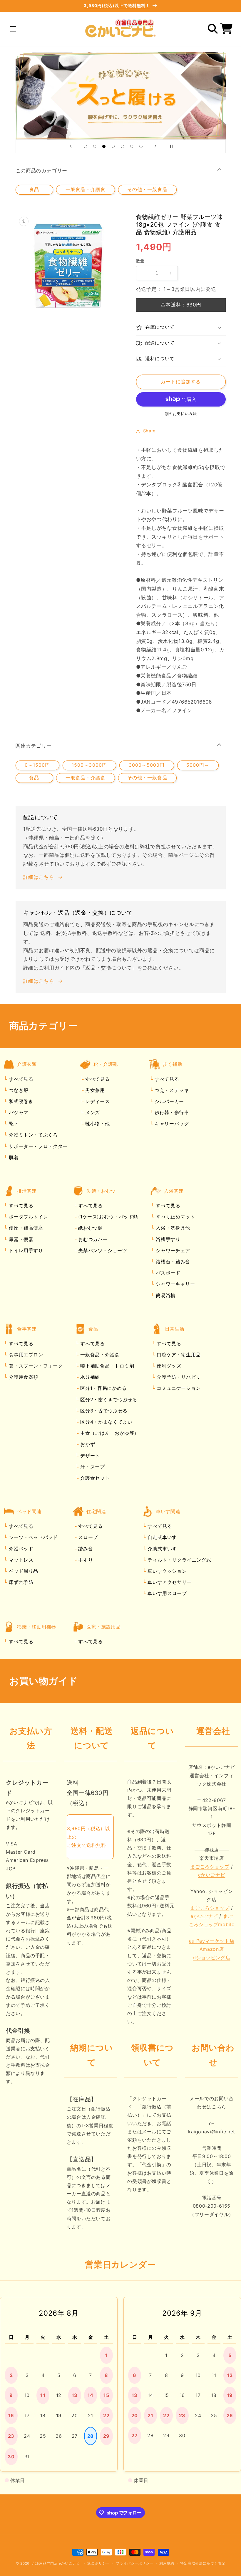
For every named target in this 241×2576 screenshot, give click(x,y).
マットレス (20, 1560)
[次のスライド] (156, 146)
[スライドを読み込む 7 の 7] (141, 146)
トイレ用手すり (25, 1250)
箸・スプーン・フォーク (35, 1366)
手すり (85, 1560)
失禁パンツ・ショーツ (102, 1250)
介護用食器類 (23, 1377)
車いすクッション (166, 1571)
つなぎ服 (18, 1090)
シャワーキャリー (175, 1284)
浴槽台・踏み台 (172, 1262)
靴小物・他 (97, 1124)
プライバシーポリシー (134, 2563)
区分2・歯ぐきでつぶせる (108, 1400)
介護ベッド (20, 1549)
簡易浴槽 (165, 1295)
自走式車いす (161, 1537)
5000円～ (198, 765)
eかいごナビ (212, 1875)
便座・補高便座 (25, 1228)
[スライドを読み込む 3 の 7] (104, 146)
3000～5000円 (147, 765)
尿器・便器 (20, 1239)
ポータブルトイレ (28, 1217)
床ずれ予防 (20, 1582)
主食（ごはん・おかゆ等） (109, 1433)
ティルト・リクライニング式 (179, 1560)
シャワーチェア (172, 1250)
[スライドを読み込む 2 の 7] (95, 146)
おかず (87, 1444)
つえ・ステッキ (171, 1090)
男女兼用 (94, 1090)
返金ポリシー (98, 2563)
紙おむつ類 (90, 1228)
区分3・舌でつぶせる (103, 1411)
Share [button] (149, 431)
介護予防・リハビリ (178, 1377)
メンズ (92, 1112)
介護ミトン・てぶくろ (33, 1135)
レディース (97, 1101)
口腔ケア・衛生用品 (178, 1355)
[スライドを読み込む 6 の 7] (132, 146)
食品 (34, 189)
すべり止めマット (175, 1217)
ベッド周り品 (23, 1571)
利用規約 (167, 2563)
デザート (89, 1456)
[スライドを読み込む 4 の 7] (113, 146)
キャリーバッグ (171, 1124)
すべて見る (21, 1079)
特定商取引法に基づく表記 (203, 2563)
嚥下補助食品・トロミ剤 (107, 1366)
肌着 (13, 1157)
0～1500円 (37, 765)
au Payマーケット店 (212, 1941)
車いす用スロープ (166, 1593)
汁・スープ (92, 1467)
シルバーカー (168, 1101)
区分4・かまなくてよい (106, 1422)
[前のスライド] (71, 146)
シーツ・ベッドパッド (33, 1537)
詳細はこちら (39, 877)
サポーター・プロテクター (37, 1146)
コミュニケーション (178, 1388)
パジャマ (18, 1112)
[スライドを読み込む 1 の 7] (86, 146)
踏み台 (85, 1549)
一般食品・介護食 (86, 189)
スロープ (87, 1537)
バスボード (167, 1273)
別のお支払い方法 (181, 414)
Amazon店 (212, 1949)
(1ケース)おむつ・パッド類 (107, 1217)
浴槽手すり (167, 1239)
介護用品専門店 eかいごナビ (56, 2563)
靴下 (13, 1124)
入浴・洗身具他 (172, 1228)
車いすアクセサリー (169, 1582)
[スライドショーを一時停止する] (170, 146)
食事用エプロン (25, 1355)
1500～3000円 (89, 765)
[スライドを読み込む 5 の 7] (123, 146)
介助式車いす (161, 1549)
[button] (13, 29)
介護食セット (94, 1478)
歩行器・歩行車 (171, 1112)
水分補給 (89, 1377)
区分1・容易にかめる (103, 1388)
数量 (140, 261)
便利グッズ (168, 1366)
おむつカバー (92, 1239)
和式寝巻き (20, 1101)
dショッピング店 (211, 1958)
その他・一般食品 (147, 189)
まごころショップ (210, 1867)
